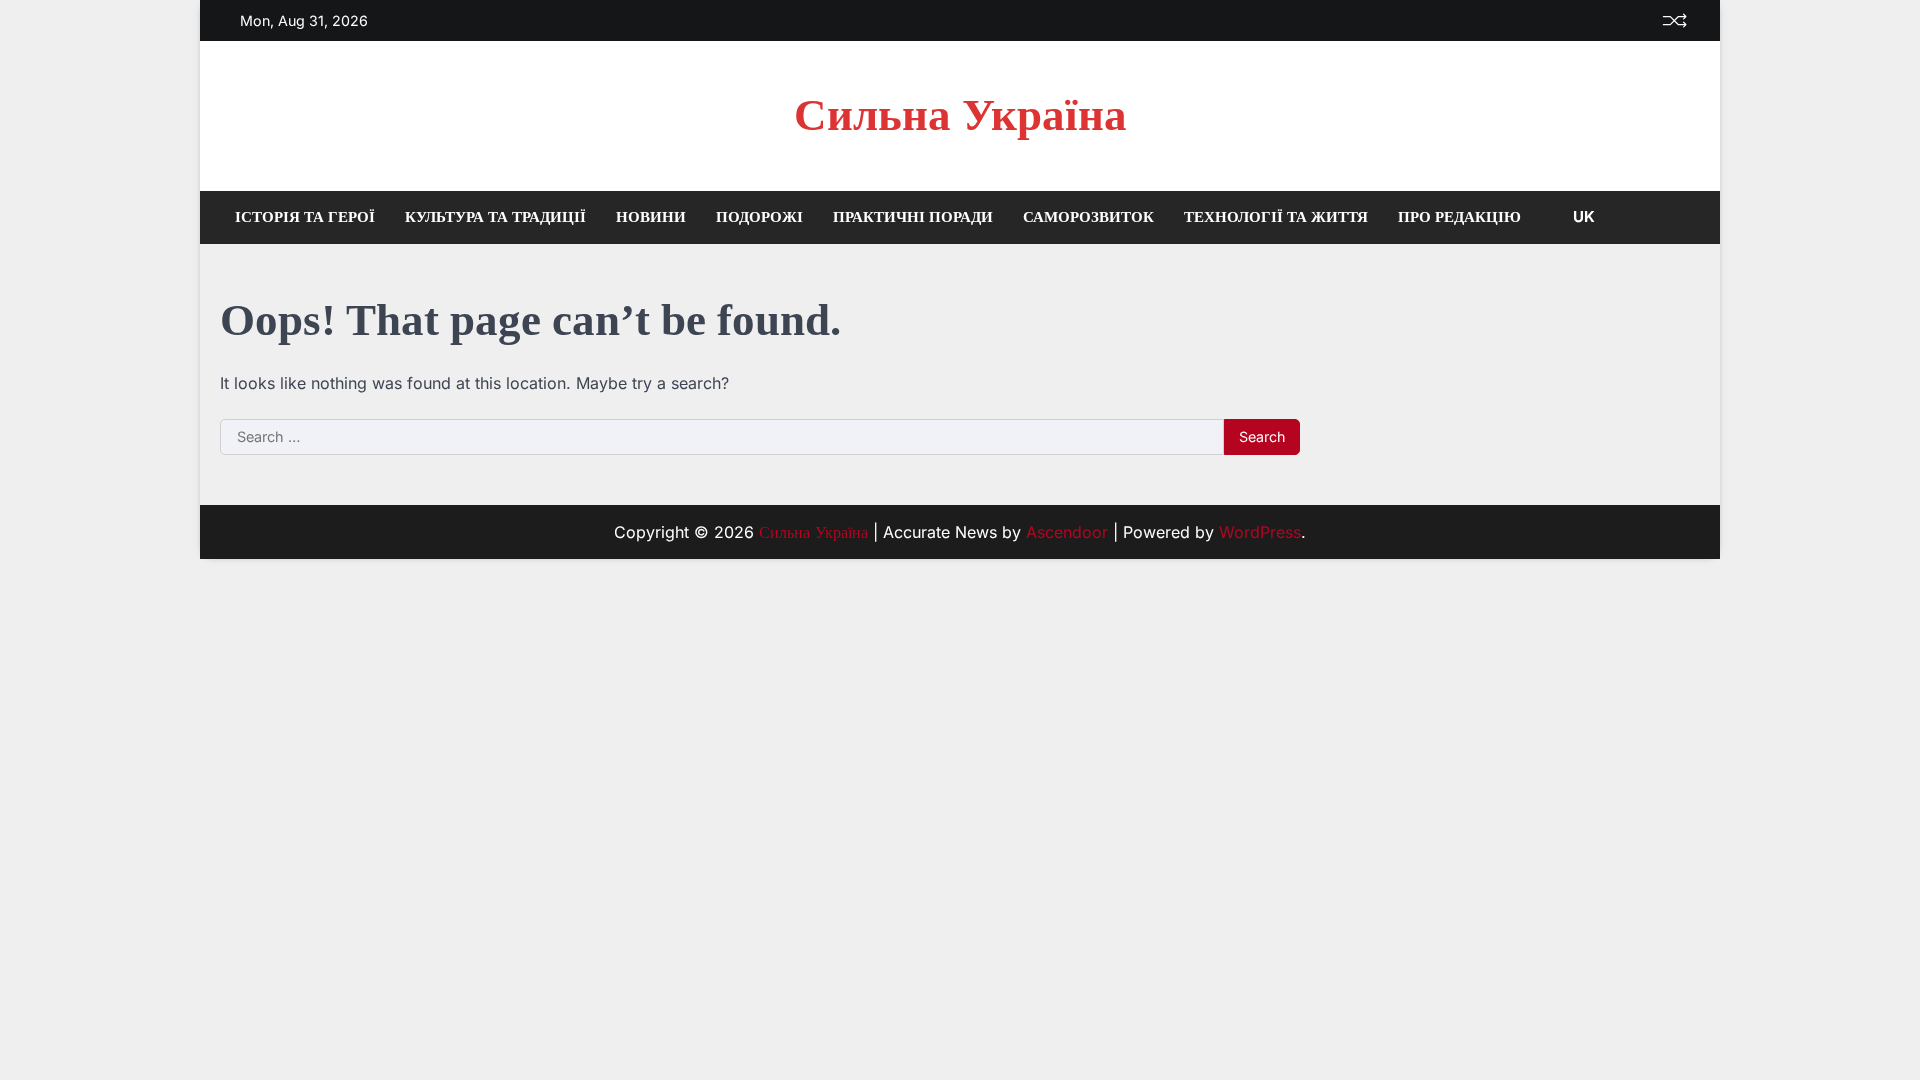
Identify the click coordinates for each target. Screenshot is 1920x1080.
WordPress (1260, 532)
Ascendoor (1067, 532)
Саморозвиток (1088, 216)
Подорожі (759, 216)
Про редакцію (1459, 216)
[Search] (1685, 217)
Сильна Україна (960, 115)
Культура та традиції (495, 216)
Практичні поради (913, 216)
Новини (651, 216)
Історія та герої (305, 216)
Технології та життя (1276, 216)
